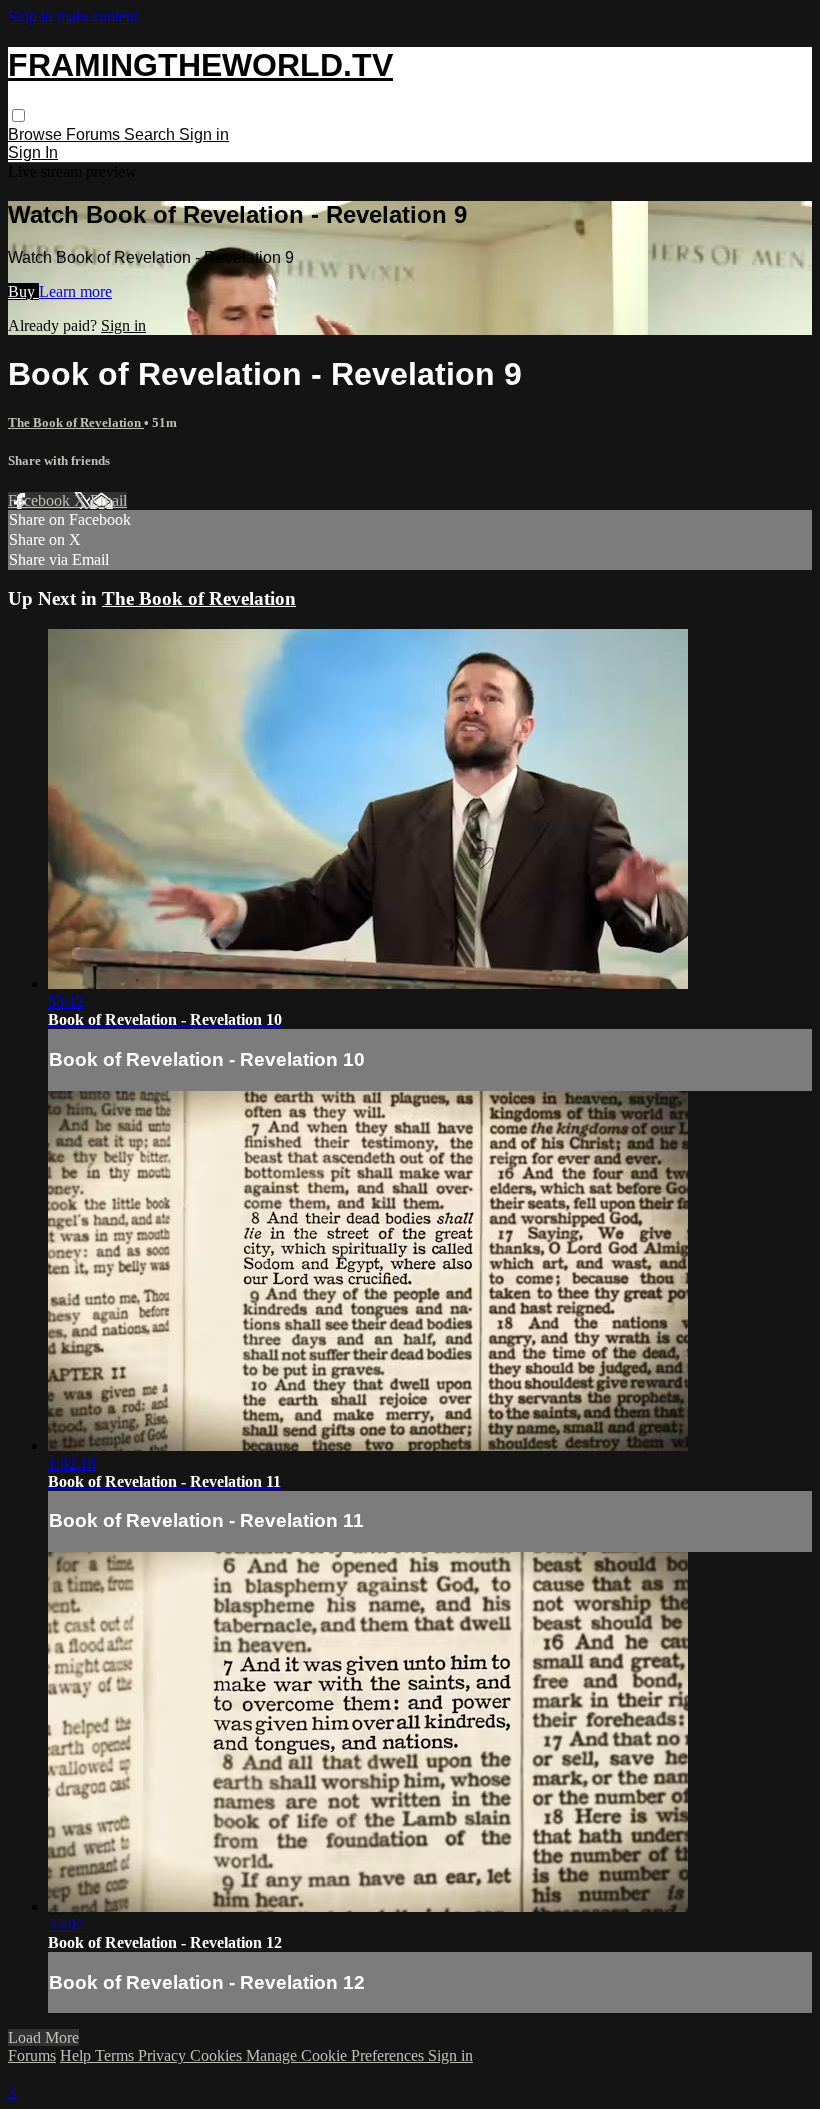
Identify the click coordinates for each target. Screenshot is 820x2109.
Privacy (164, 2055)
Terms (116, 2055)
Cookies (218, 2055)
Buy (23, 291)
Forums (95, 134)
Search (151, 134)
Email (108, 500)
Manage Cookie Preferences (337, 2055)
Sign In (33, 152)
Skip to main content (73, 16)
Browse (37, 134)
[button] (18, 115)
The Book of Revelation (76, 422)
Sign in (204, 134)
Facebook (41, 500)
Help (77, 2055)
